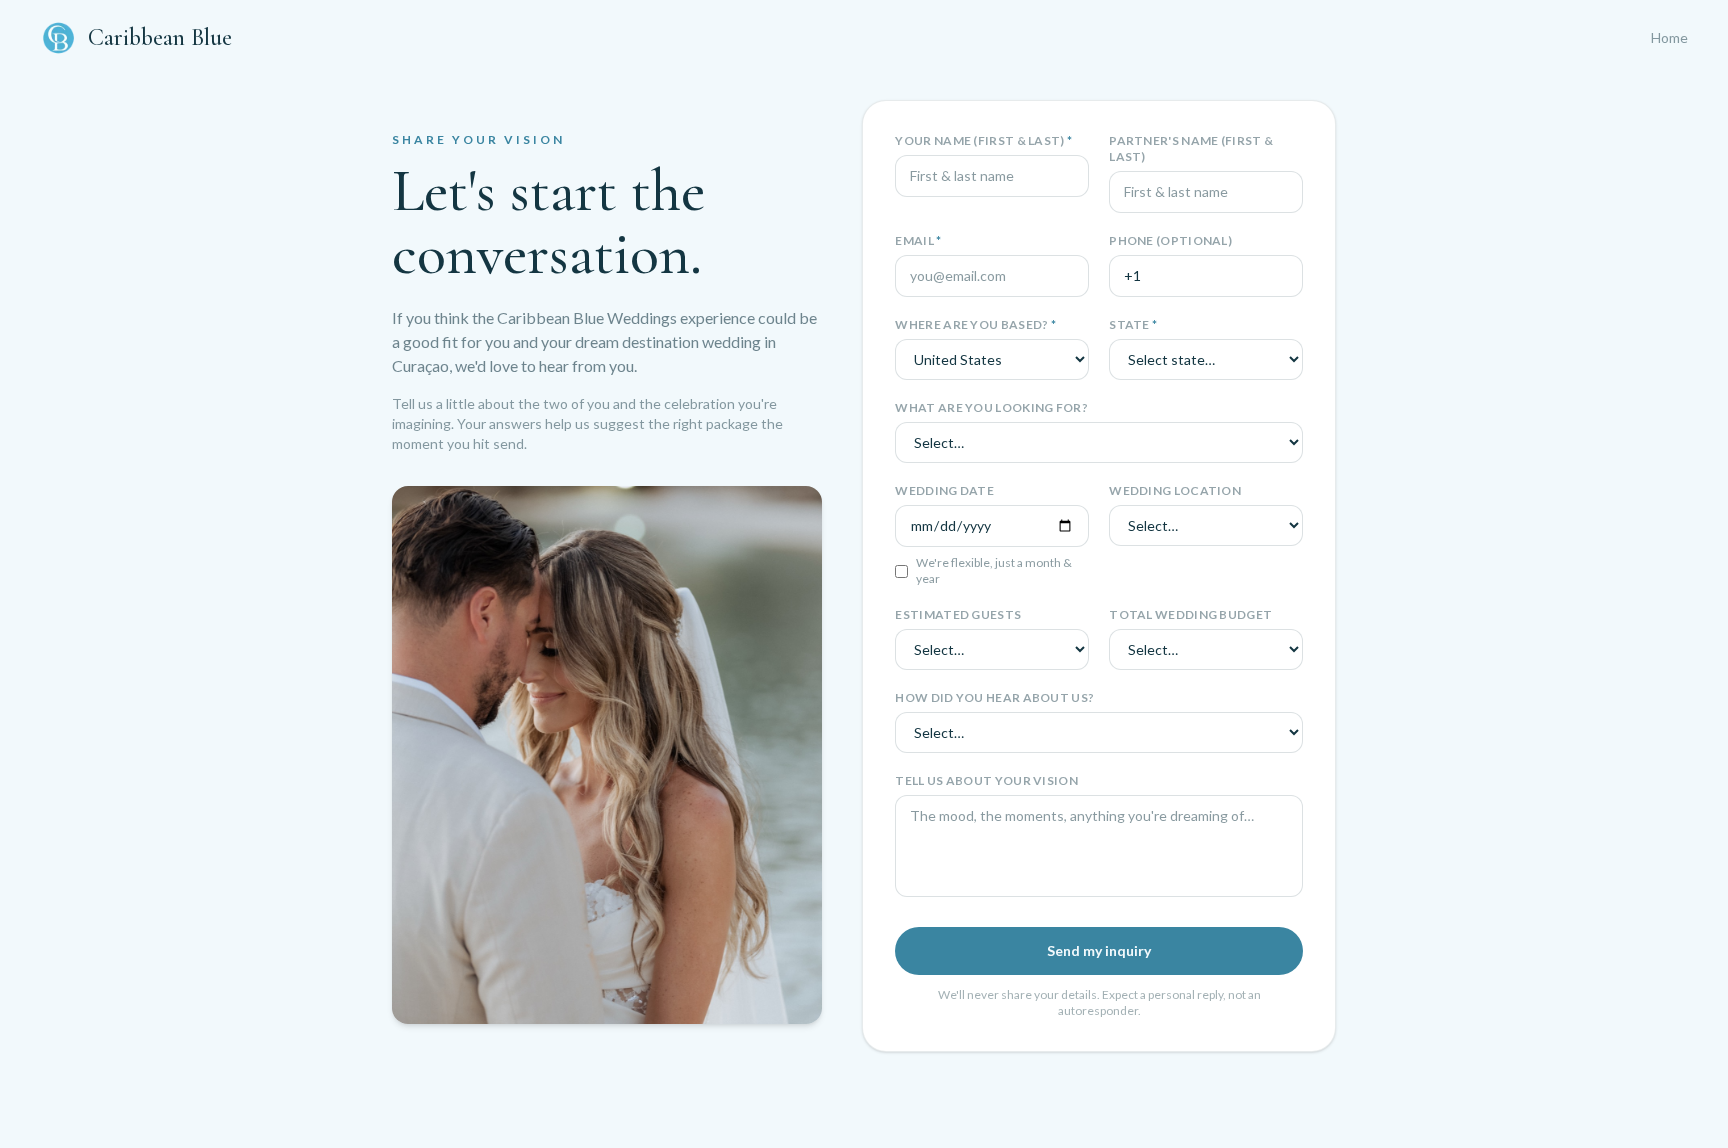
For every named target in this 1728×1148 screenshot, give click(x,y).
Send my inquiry (1099, 950)
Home (1669, 37)
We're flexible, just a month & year (994, 570)
